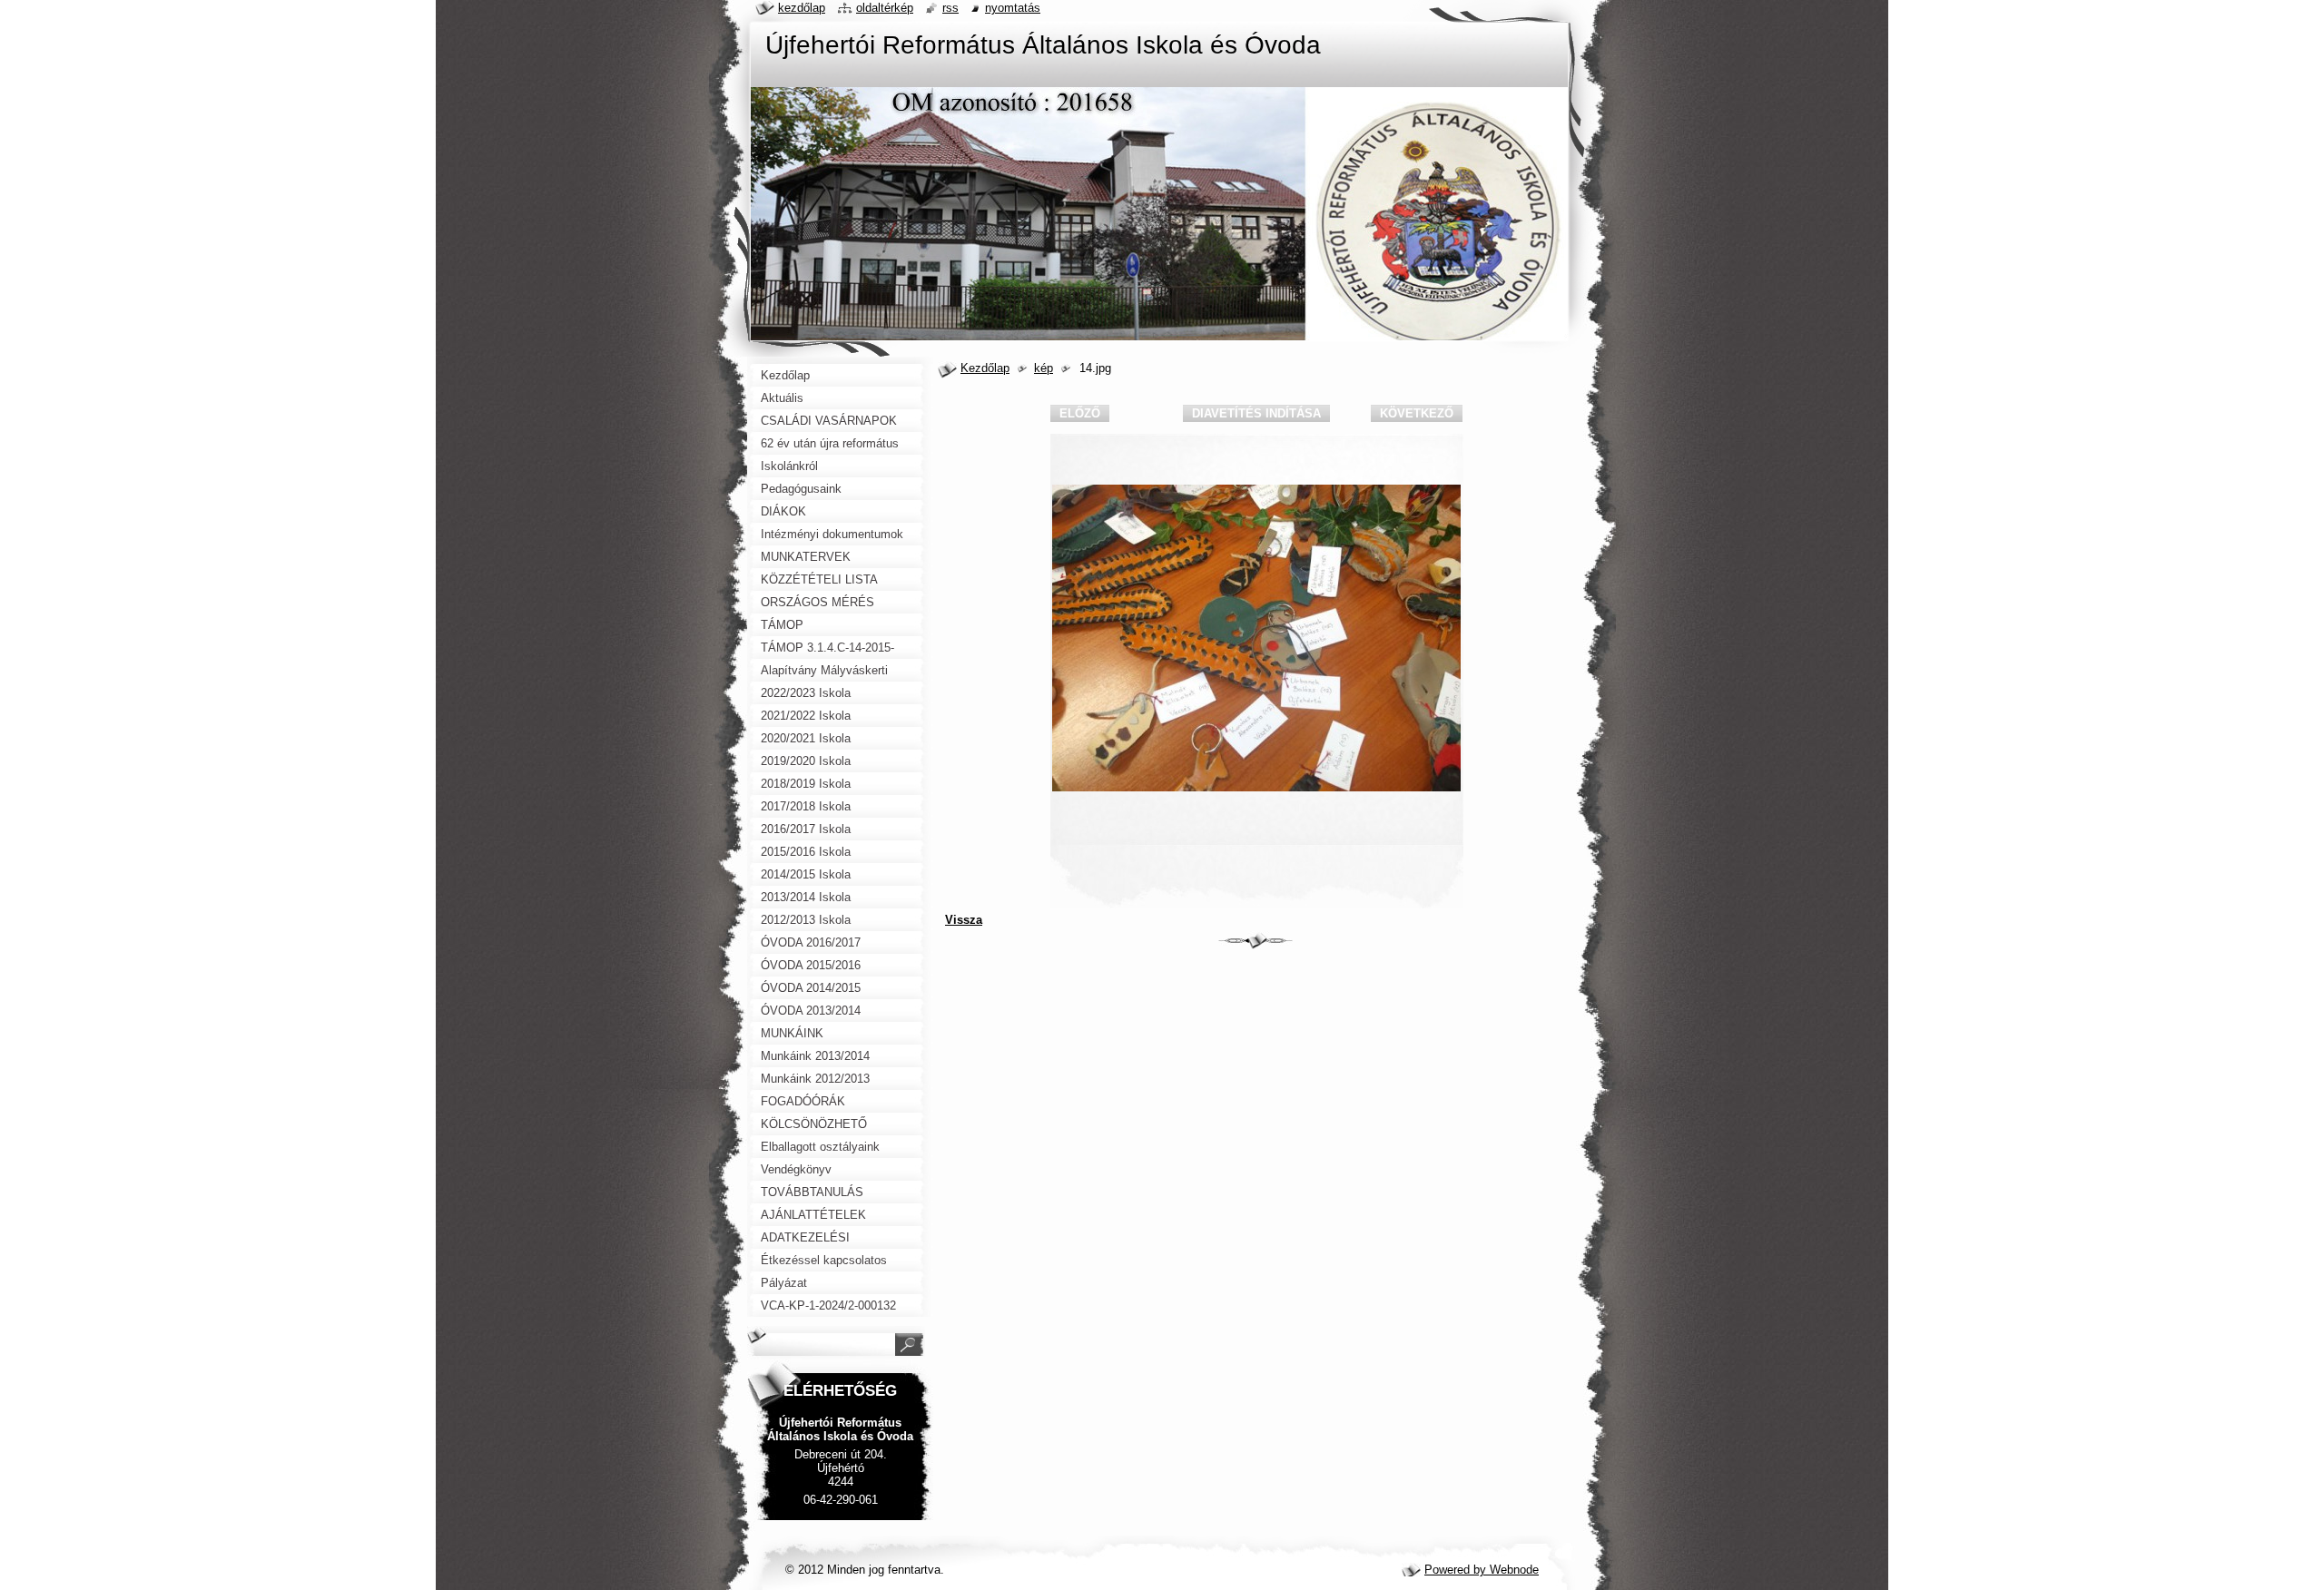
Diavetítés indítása (1256, 413)
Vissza (964, 920)
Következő (1417, 413)
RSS (950, 8)
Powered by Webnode (1482, 1570)
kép (1044, 368)
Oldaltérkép (885, 8)
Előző (1080, 413)
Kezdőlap (985, 368)
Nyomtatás (1013, 8)
